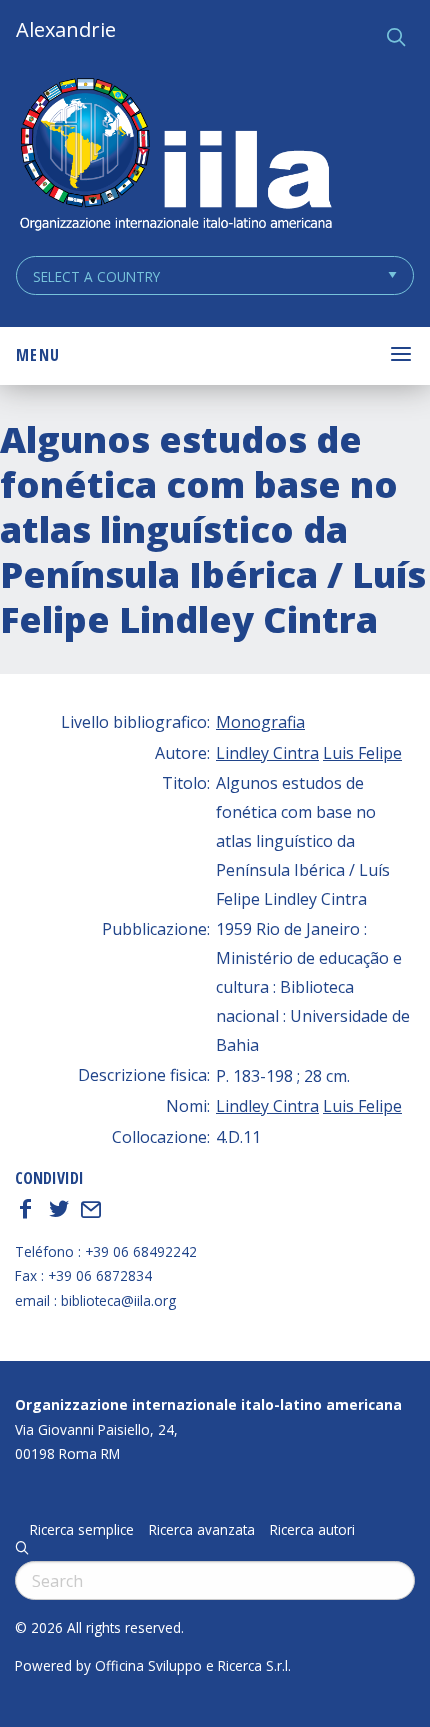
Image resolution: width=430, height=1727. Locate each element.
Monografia (260, 722)
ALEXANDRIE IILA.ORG (175, 156)
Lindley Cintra (267, 753)
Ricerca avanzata (202, 1530)
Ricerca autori (312, 1530)
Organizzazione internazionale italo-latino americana (208, 1404)
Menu (38, 355)
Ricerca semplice (82, 1530)
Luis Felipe (362, 753)
